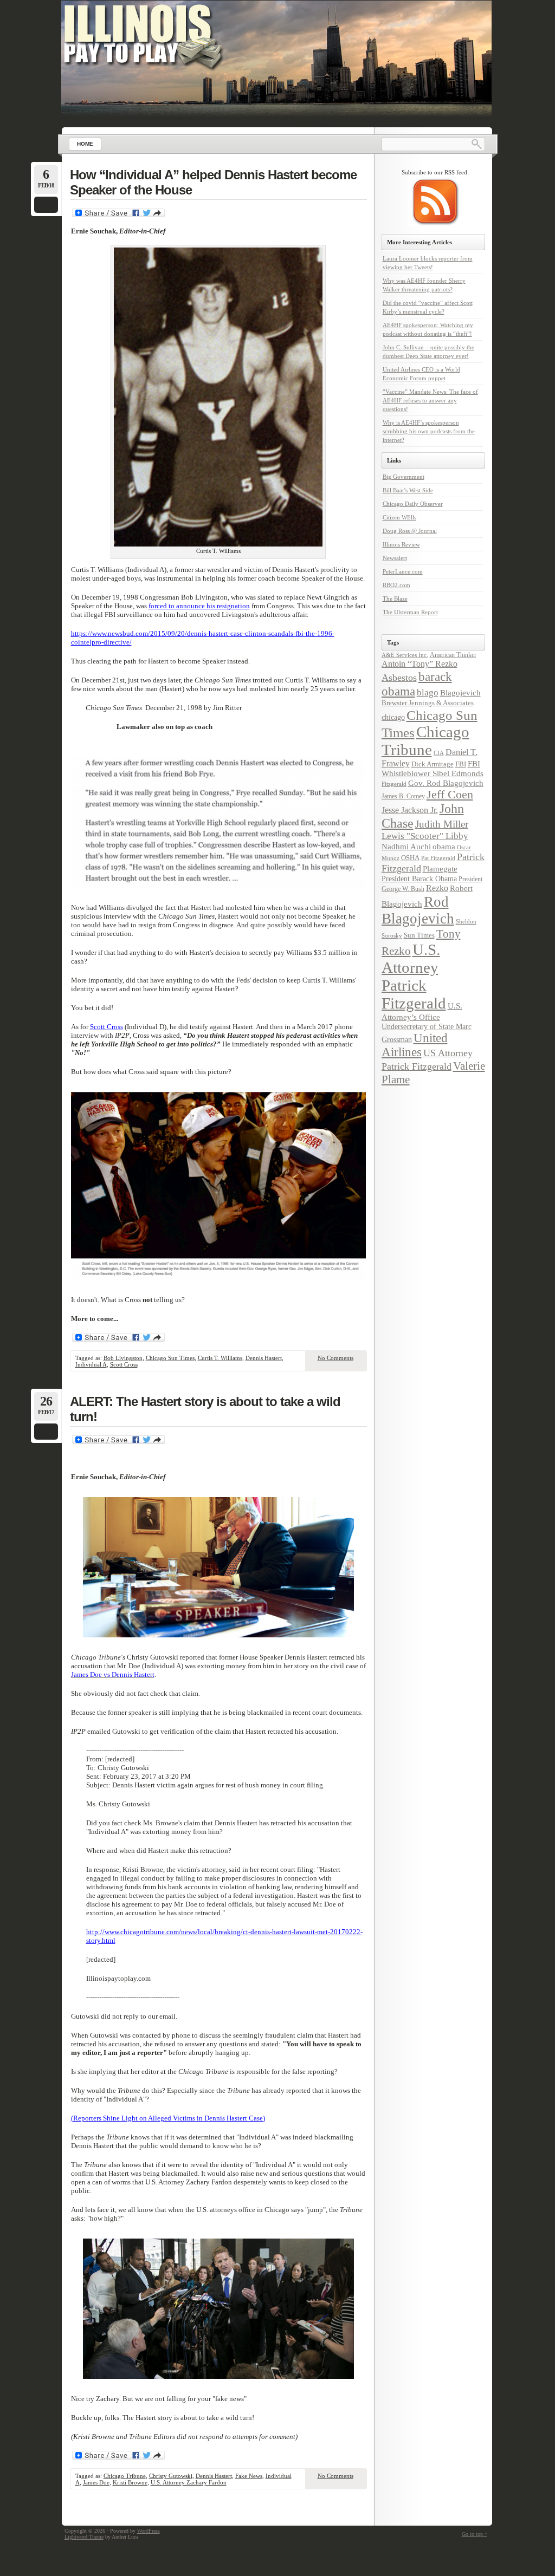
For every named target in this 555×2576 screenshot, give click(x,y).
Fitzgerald (394, 784)
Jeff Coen (450, 795)
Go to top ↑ (475, 2534)
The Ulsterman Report (410, 612)
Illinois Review (401, 544)
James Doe (96, 2482)
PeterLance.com (403, 571)
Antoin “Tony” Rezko (420, 664)
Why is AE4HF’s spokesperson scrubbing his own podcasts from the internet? (429, 431)
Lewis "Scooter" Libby (425, 836)
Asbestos (399, 678)
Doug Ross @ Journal (410, 531)
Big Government (404, 477)
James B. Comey (403, 796)
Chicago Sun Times (170, 1358)
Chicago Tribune (125, 2476)
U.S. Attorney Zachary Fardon (189, 2482)
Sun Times (419, 935)
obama (444, 846)
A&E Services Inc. (405, 655)
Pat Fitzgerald (438, 858)
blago (428, 692)
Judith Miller (442, 824)
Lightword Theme (84, 2537)
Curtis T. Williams (220, 1358)
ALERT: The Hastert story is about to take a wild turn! (205, 1409)
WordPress (149, 2531)
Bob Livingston (123, 1358)
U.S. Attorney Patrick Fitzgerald (414, 976)
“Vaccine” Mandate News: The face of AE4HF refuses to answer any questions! (430, 400)
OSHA (410, 858)
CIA (439, 753)
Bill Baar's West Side (408, 490)
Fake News (249, 2476)
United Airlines (415, 1045)
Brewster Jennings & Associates (428, 703)
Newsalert (395, 558)
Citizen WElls (399, 517)
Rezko (437, 888)
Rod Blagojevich (418, 910)
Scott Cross (107, 1027)
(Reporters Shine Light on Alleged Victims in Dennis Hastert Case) (168, 2118)
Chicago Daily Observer (413, 504)
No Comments (335, 1358)
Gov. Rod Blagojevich (446, 783)
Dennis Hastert (264, 1358)
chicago (393, 717)
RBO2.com (396, 585)
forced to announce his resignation (199, 606)
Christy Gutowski (171, 2476)
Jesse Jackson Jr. (410, 810)
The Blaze (395, 599)
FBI (461, 764)
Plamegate (440, 869)
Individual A (91, 1364)
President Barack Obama (419, 879)
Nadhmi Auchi (406, 847)
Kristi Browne (130, 2482)
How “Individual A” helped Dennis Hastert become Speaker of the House (213, 182)
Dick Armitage (433, 764)
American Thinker (453, 655)
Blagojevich (460, 693)
